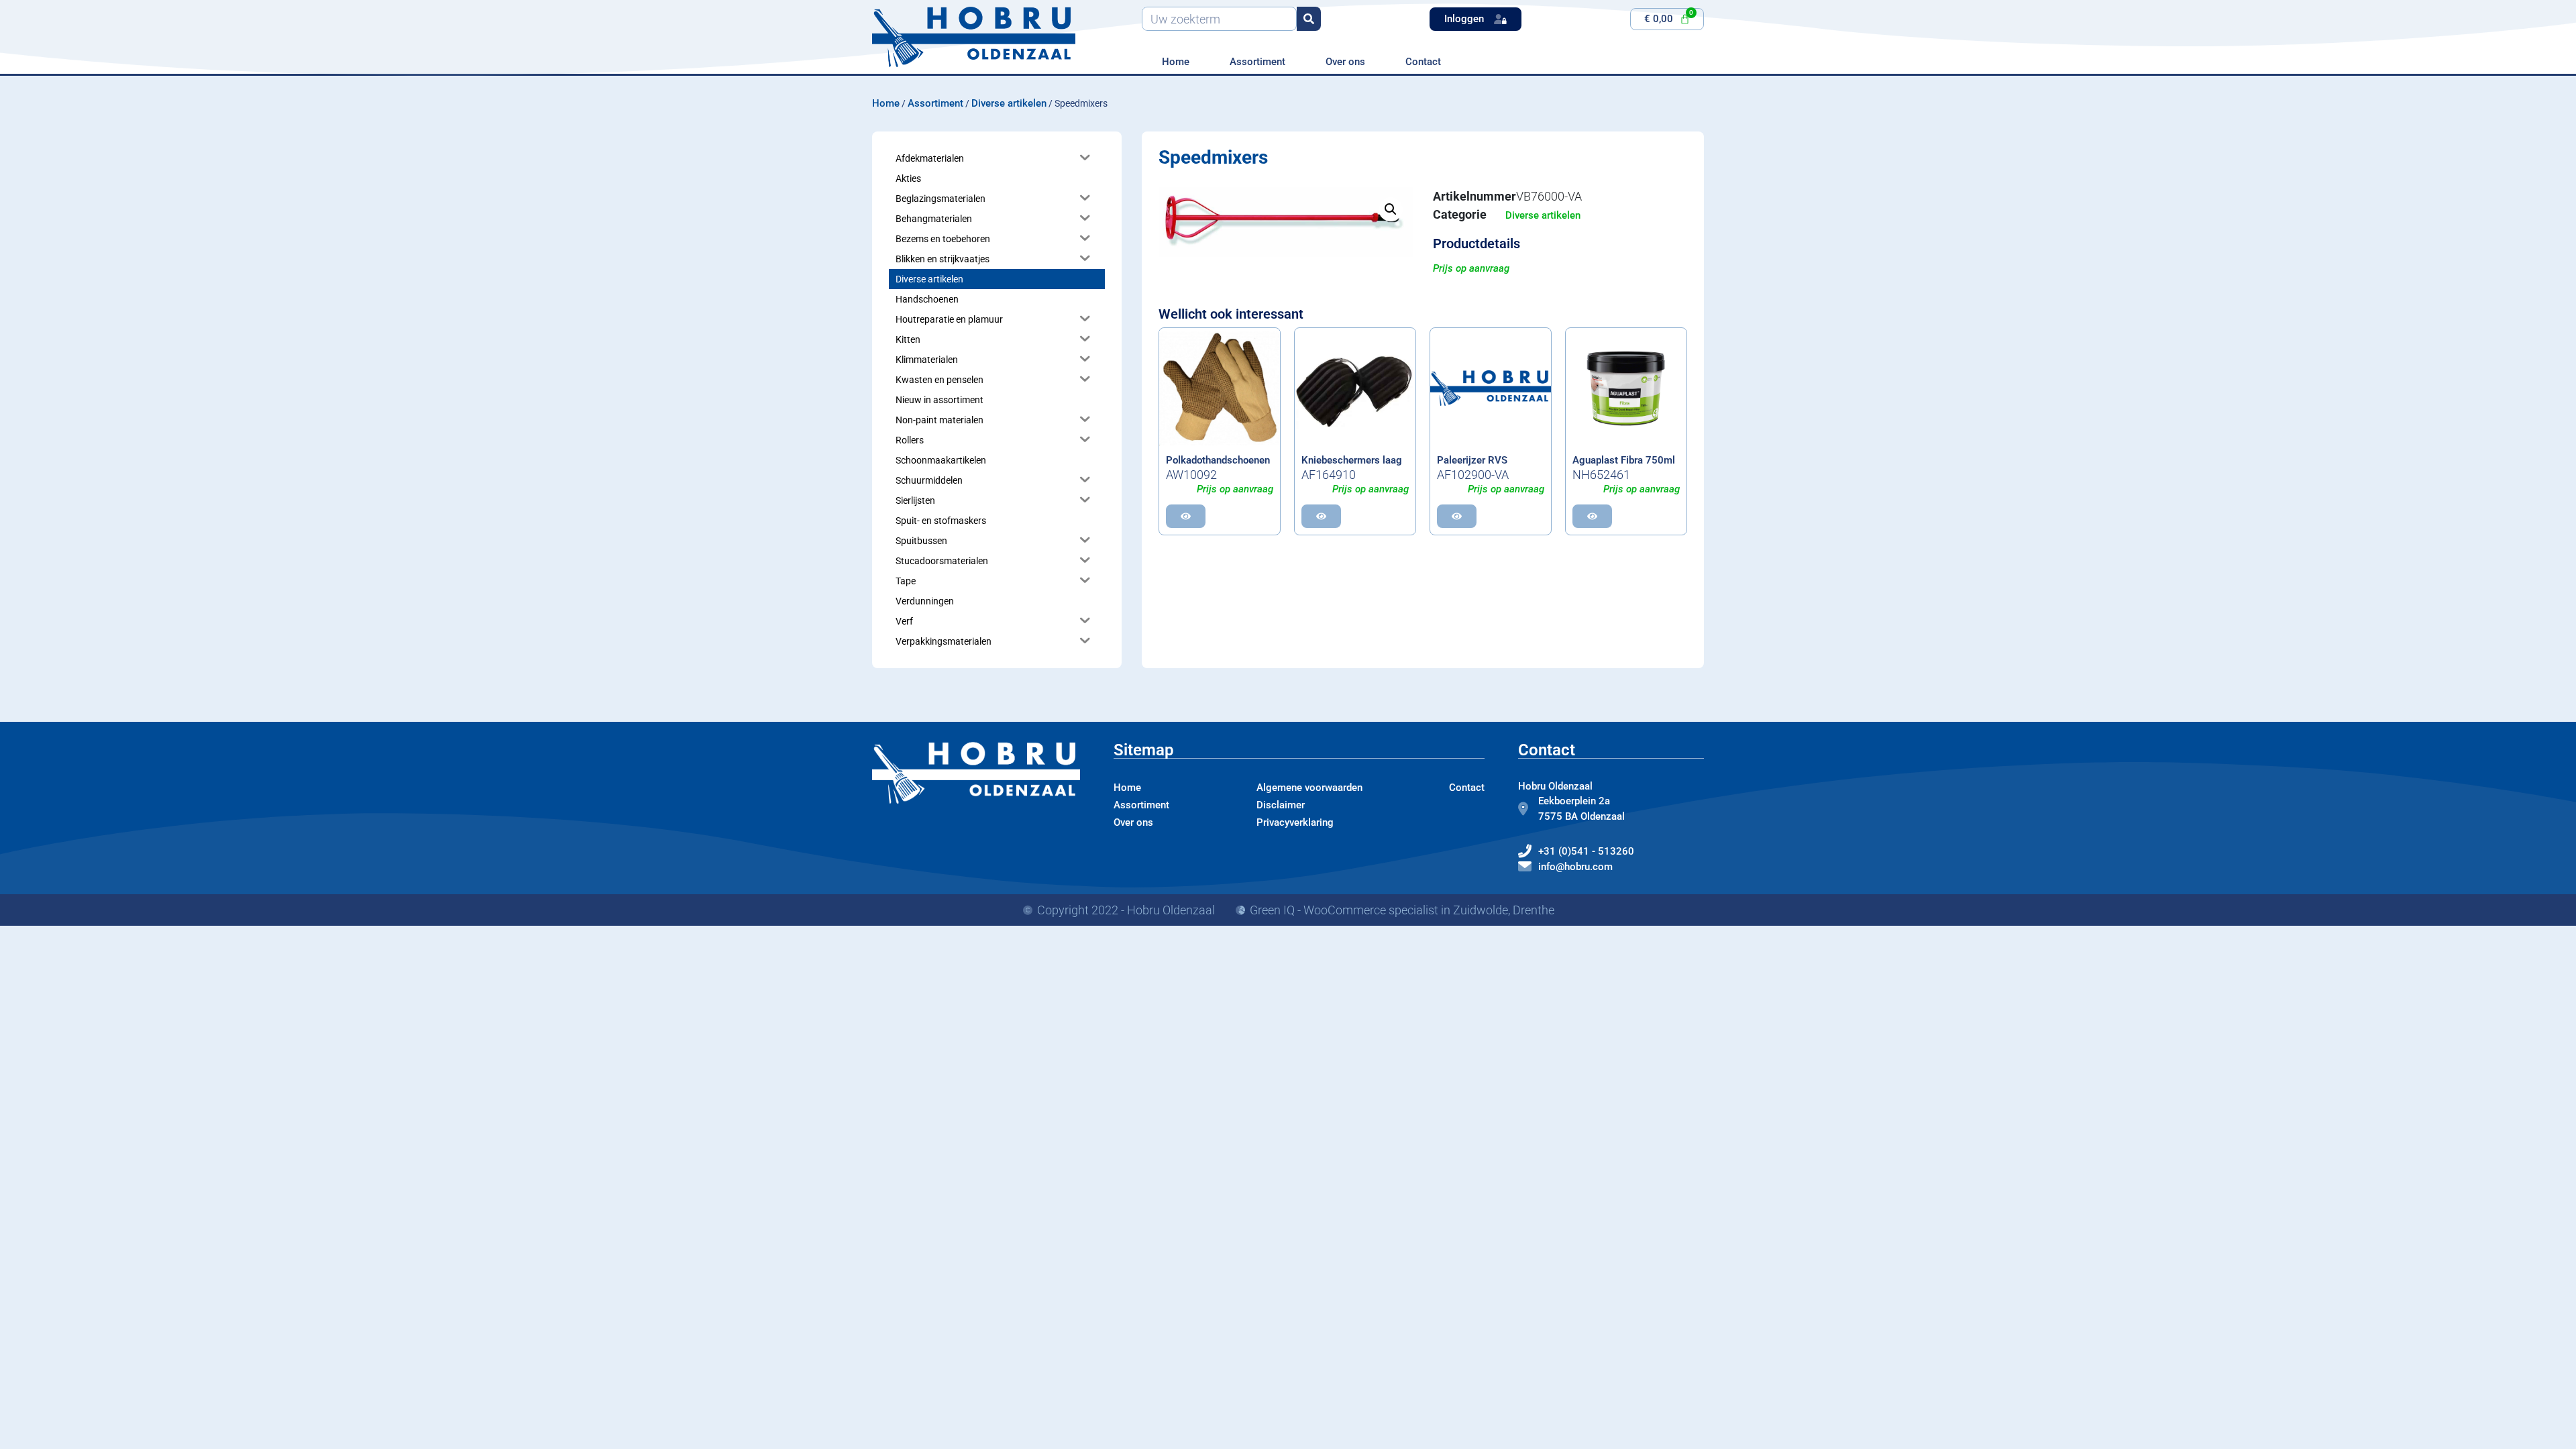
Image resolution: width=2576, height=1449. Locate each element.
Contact (1423, 62)
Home (1176, 62)
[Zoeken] (1309, 19)
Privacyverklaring (1295, 822)
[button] (1391, 209)
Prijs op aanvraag (1471, 268)
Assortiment (1257, 62)
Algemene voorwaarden (1309, 788)
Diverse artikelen (1009, 103)
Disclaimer (1281, 805)
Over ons (1345, 62)
